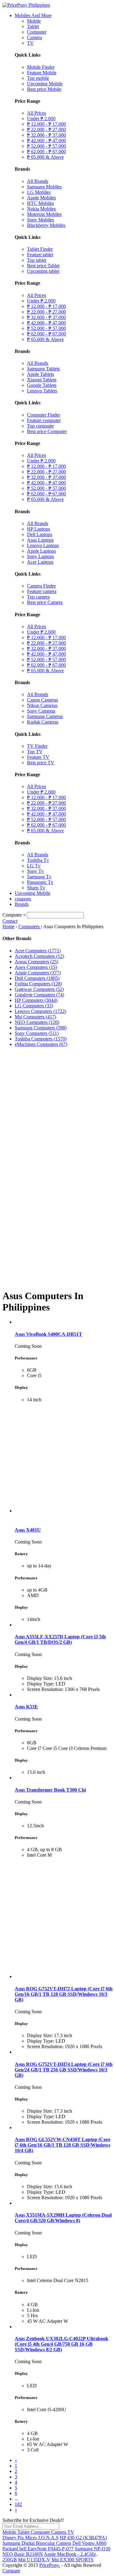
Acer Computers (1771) (38, 951)
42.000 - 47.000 (46, 141)
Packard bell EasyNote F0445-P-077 (38, 2549)
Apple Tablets (40, 374)
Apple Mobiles (41, 198)
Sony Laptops (40, 556)
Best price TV (41, 763)
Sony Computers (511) (37, 1033)
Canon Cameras (42, 700)
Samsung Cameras (45, 716)
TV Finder (37, 746)
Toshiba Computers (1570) (41, 1039)
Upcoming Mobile (45, 84)
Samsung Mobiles (44, 187)
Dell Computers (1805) (37, 978)
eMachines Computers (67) (41, 1044)
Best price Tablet (43, 266)
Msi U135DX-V (34, 2560)
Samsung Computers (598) (41, 1028)
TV (30, 43)
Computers (30, 927)
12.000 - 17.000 (46, 124)
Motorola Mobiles (44, 214)
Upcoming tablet (43, 271)
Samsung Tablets (43, 369)
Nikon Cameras (42, 705)
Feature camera (42, 591)
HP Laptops (38, 529)
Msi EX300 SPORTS (73, 2560)
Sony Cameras (41, 711)
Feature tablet (40, 255)
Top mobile (38, 78)
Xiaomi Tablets (42, 380)
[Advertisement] (57, 1109)
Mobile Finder (41, 67)
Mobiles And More (33, 15)
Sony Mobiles (40, 220)
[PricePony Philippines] (26, 5)
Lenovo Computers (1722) (40, 1011)
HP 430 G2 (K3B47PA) (83, 2538)
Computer (37, 32)
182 (18, 2504)
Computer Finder (44, 415)
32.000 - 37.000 (46, 135)
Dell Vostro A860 (89, 2543)
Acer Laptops (40, 562)
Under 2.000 (41, 119)
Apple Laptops (41, 551)
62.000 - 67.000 (46, 152)
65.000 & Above (45, 157)
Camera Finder (41, 586)
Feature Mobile (42, 73)
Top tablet (37, 260)
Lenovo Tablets (42, 391)
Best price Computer (47, 431)
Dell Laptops (40, 534)
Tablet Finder (40, 249)
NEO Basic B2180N (23, 2554)
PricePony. (50, 2565)
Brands (22, 904)
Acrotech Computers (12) (39, 956)
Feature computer (44, 420)
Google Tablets (42, 385)
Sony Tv (35, 871)
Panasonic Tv (40, 882)
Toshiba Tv (38, 860)
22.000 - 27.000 (46, 130)
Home (8, 927)
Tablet (33, 26)
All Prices (36, 113)
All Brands (38, 181)
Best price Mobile (44, 89)
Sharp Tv (36, 888)
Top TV (35, 752)
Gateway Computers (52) (39, 989)
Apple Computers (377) (38, 973)
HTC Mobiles (40, 203)
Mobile (34, 21)
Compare (11, 2571)
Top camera (38, 597)
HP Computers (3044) (36, 1000)
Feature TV (38, 757)
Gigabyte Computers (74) (39, 995)
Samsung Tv (39, 877)
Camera (34, 37)
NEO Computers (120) (37, 1022)
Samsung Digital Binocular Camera (37, 2543)
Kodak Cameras (43, 722)
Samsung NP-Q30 (93, 2549)
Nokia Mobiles (41, 209)
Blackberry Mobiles (46, 225)
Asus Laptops (40, 540)
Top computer (40, 426)
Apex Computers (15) (36, 967)
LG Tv (34, 866)
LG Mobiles (39, 192)
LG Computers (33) (34, 1006)
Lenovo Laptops (43, 545)
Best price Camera (45, 602)
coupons (23, 899)
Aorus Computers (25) (36, 962)
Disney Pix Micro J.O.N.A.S (31, 2538)
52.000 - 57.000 (46, 146)
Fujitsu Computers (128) (38, 984)
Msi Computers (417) (35, 1017)
